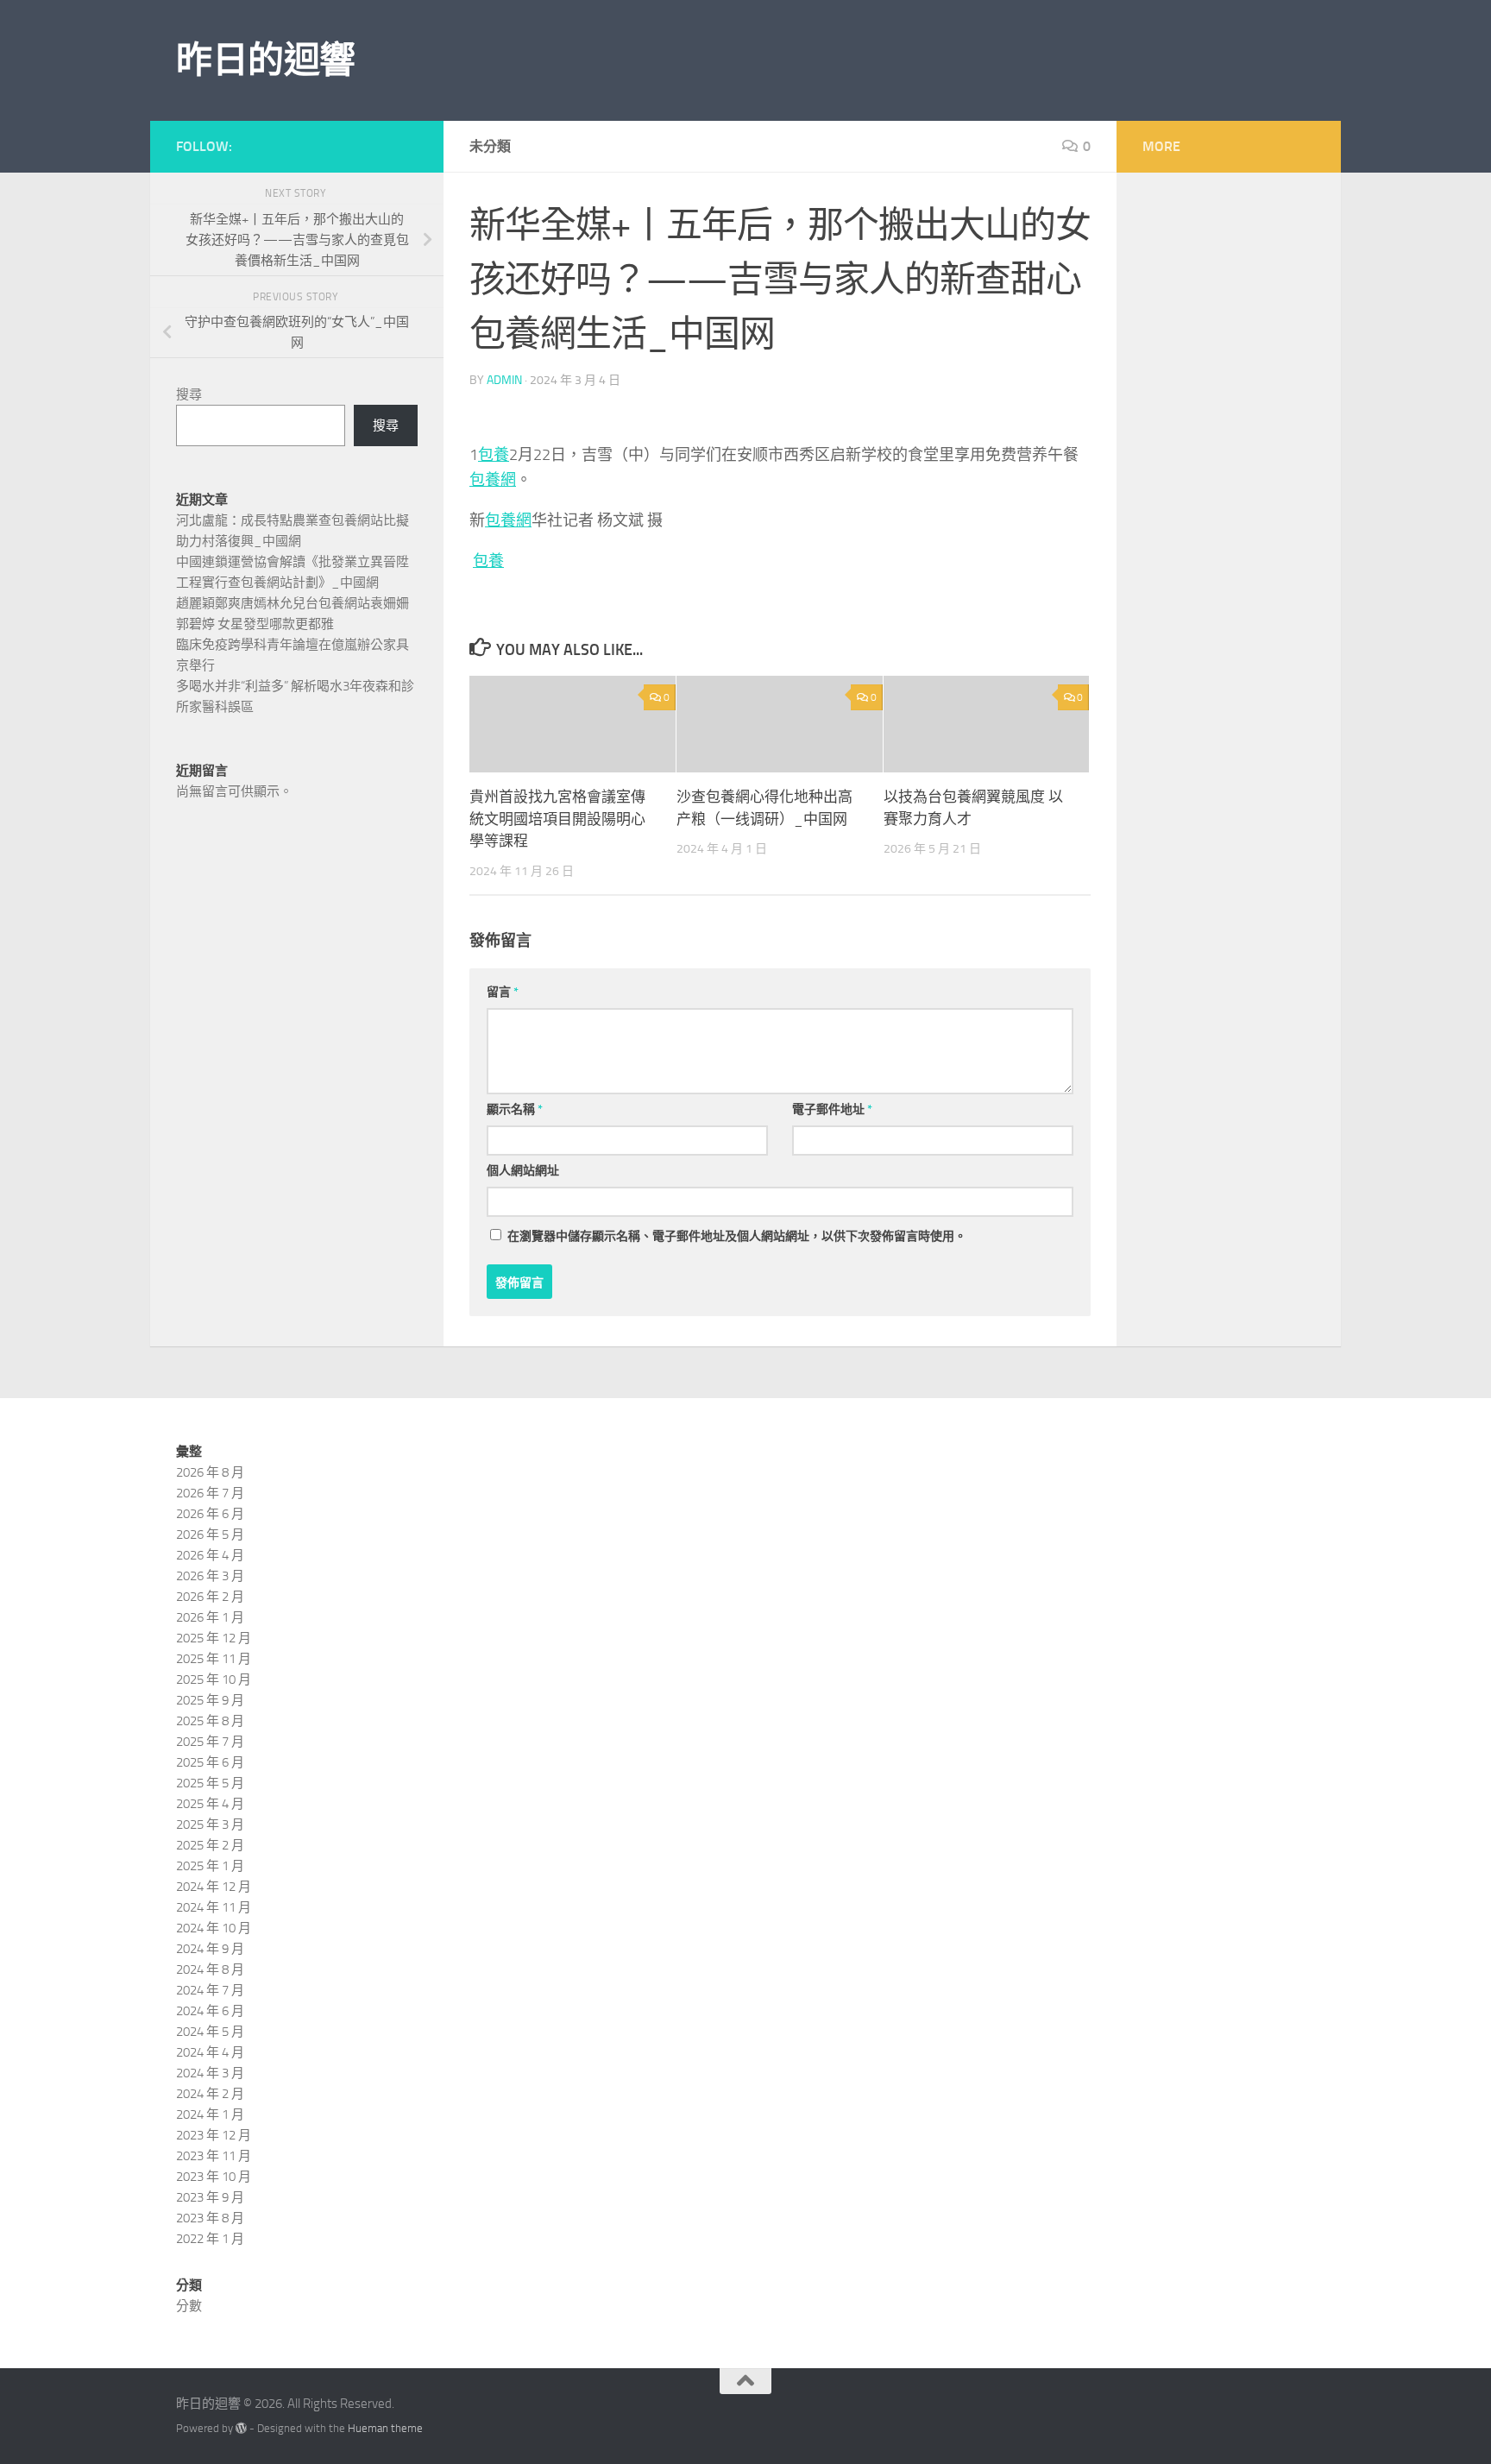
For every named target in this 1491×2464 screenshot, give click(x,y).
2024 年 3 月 (210, 2073)
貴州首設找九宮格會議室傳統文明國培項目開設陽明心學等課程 (557, 819)
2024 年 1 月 (210, 2114)
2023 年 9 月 (210, 2197)
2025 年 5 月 (210, 1783)
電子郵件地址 (832, 1109)
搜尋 (189, 394)
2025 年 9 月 (210, 1700)
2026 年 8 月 (210, 1472)
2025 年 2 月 (210, 1845)
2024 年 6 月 (210, 2011)
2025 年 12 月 (214, 1638)
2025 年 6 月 (210, 1762)
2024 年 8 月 (210, 1969)
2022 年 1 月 (210, 2239)
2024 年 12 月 (214, 1887)
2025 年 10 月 (214, 1679)
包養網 (493, 480)
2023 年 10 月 (214, 2177)
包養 (494, 455)
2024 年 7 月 (210, 1990)
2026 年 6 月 (210, 1514)
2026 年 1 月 (210, 1617)
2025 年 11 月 (214, 1659)
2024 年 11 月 (214, 1907)
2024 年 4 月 (210, 2052)
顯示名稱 (515, 1109)
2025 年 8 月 (210, 1721)
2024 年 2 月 (210, 2094)
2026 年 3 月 (210, 1576)
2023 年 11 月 (214, 2156)
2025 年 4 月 (210, 1804)
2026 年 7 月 (210, 1493)
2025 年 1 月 (210, 1866)
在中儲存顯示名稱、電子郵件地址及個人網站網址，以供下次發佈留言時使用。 (737, 1236)
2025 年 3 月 (210, 1824)
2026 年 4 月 (210, 1555)
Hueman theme (385, 2428)
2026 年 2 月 (210, 1597)
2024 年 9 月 (210, 1949)
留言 (503, 992)
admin (504, 380)
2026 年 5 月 (210, 1534)
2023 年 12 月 (214, 2135)
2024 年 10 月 (214, 1928)
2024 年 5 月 (210, 2032)
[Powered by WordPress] (241, 2428)
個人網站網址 (523, 1171)
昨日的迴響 (266, 60)
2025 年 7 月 (210, 1742)
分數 (189, 2306)
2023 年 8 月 (210, 2218)
